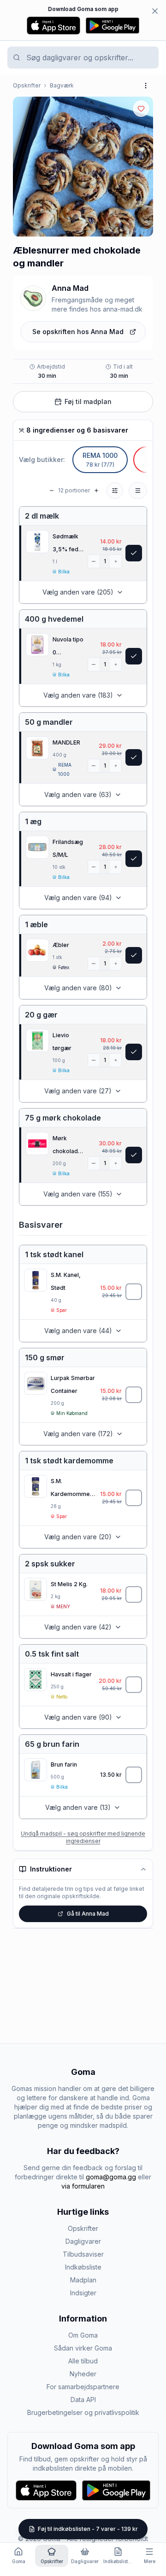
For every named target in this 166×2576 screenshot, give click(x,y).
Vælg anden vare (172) (78, 1434)
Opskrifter (27, 85)
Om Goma (83, 2335)
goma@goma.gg (111, 2177)
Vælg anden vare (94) (78, 898)
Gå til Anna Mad (88, 1914)
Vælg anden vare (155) (78, 1194)
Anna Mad (70, 288)
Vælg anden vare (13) (78, 1807)
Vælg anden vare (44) (78, 1331)
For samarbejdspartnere (83, 2387)
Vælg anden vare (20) (78, 1537)
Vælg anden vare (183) (78, 695)
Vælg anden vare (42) (78, 1627)
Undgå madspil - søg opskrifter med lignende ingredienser (83, 1837)
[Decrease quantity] (94, 561)
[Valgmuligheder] (138, 491)
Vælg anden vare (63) (78, 794)
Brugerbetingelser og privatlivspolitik (83, 2412)
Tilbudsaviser (83, 2254)
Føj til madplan (88, 401)
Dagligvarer (83, 2241)
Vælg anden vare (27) (78, 1091)
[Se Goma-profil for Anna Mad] (33, 298)
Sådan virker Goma (83, 2348)
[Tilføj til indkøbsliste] (134, 1292)
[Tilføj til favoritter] (141, 109)
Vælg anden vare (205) (78, 592)
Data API (83, 2400)
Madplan (83, 2280)
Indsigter (83, 2293)
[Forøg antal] (116, 561)
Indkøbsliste (83, 2267)
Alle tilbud (83, 2361)
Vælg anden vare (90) (78, 1717)
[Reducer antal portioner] (52, 491)
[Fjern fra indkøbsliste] (134, 553)
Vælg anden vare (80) (78, 988)
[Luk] (155, 11)
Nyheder (83, 2374)
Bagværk (62, 85)
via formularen (83, 2186)
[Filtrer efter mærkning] (115, 491)
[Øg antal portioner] (96, 491)
